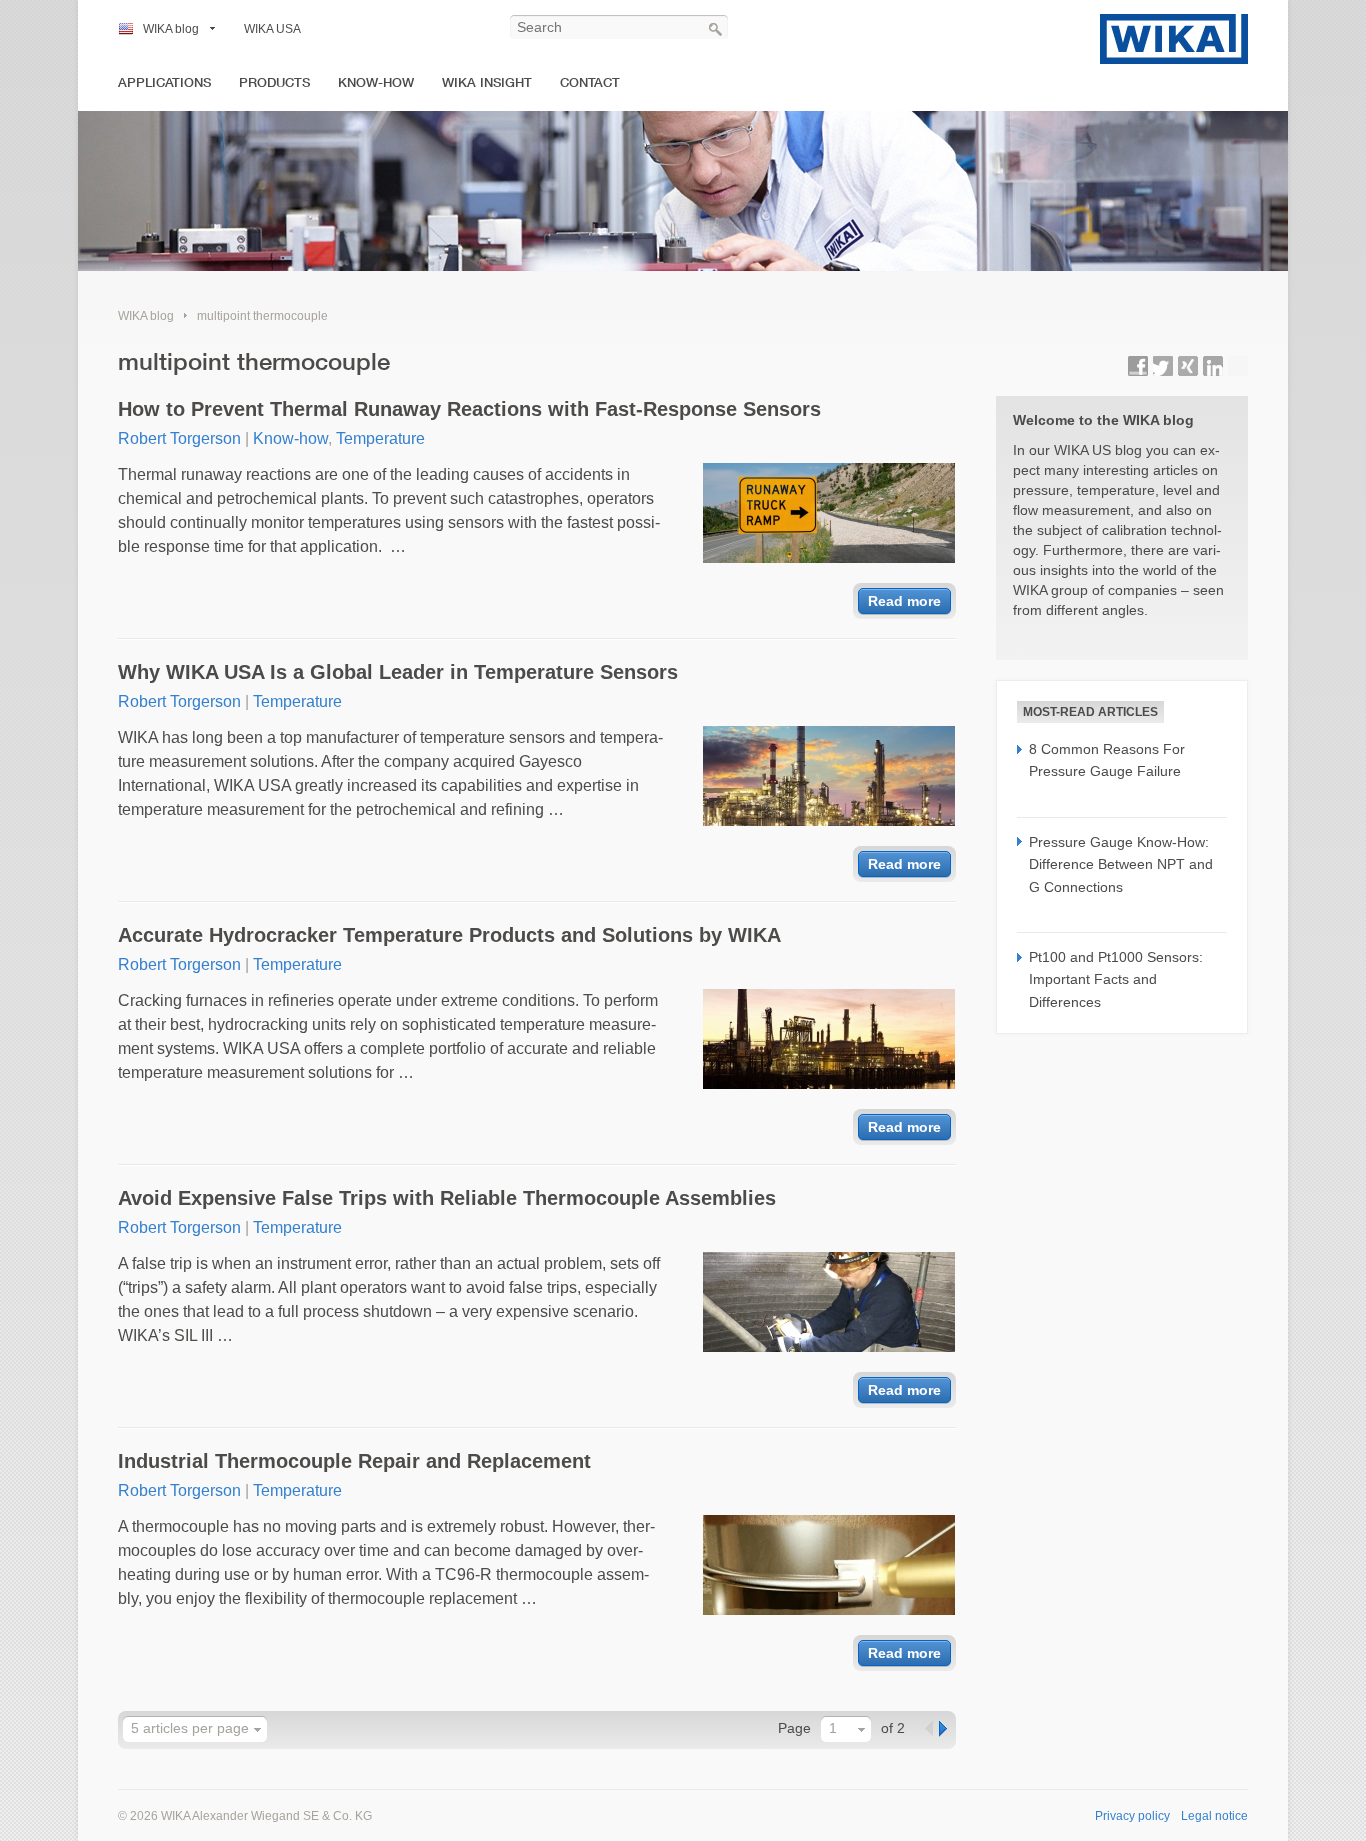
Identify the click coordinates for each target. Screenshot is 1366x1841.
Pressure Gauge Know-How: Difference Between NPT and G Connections (1121, 864)
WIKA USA (272, 29)
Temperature (380, 438)
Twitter (1163, 366)
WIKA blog (171, 29)
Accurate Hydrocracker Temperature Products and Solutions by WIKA (449, 935)
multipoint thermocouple (262, 316)
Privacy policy (1132, 1816)
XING (1188, 366)
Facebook (1138, 366)
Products (274, 82)
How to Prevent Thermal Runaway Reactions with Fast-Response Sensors (469, 409)
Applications (164, 82)
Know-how (376, 82)
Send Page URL (1238, 366)
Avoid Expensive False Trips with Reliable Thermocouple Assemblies (447, 1198)
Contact (590, 82)
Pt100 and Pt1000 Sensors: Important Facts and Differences (1116, 979)
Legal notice (1214, 1816)
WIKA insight (487, 82)
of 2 (893, 1728)
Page (794, 1728)
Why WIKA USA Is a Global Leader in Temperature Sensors (398, 672)
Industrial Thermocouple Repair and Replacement (354, 1461)
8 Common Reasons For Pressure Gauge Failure (1107, 760)
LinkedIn (1213, 366)
